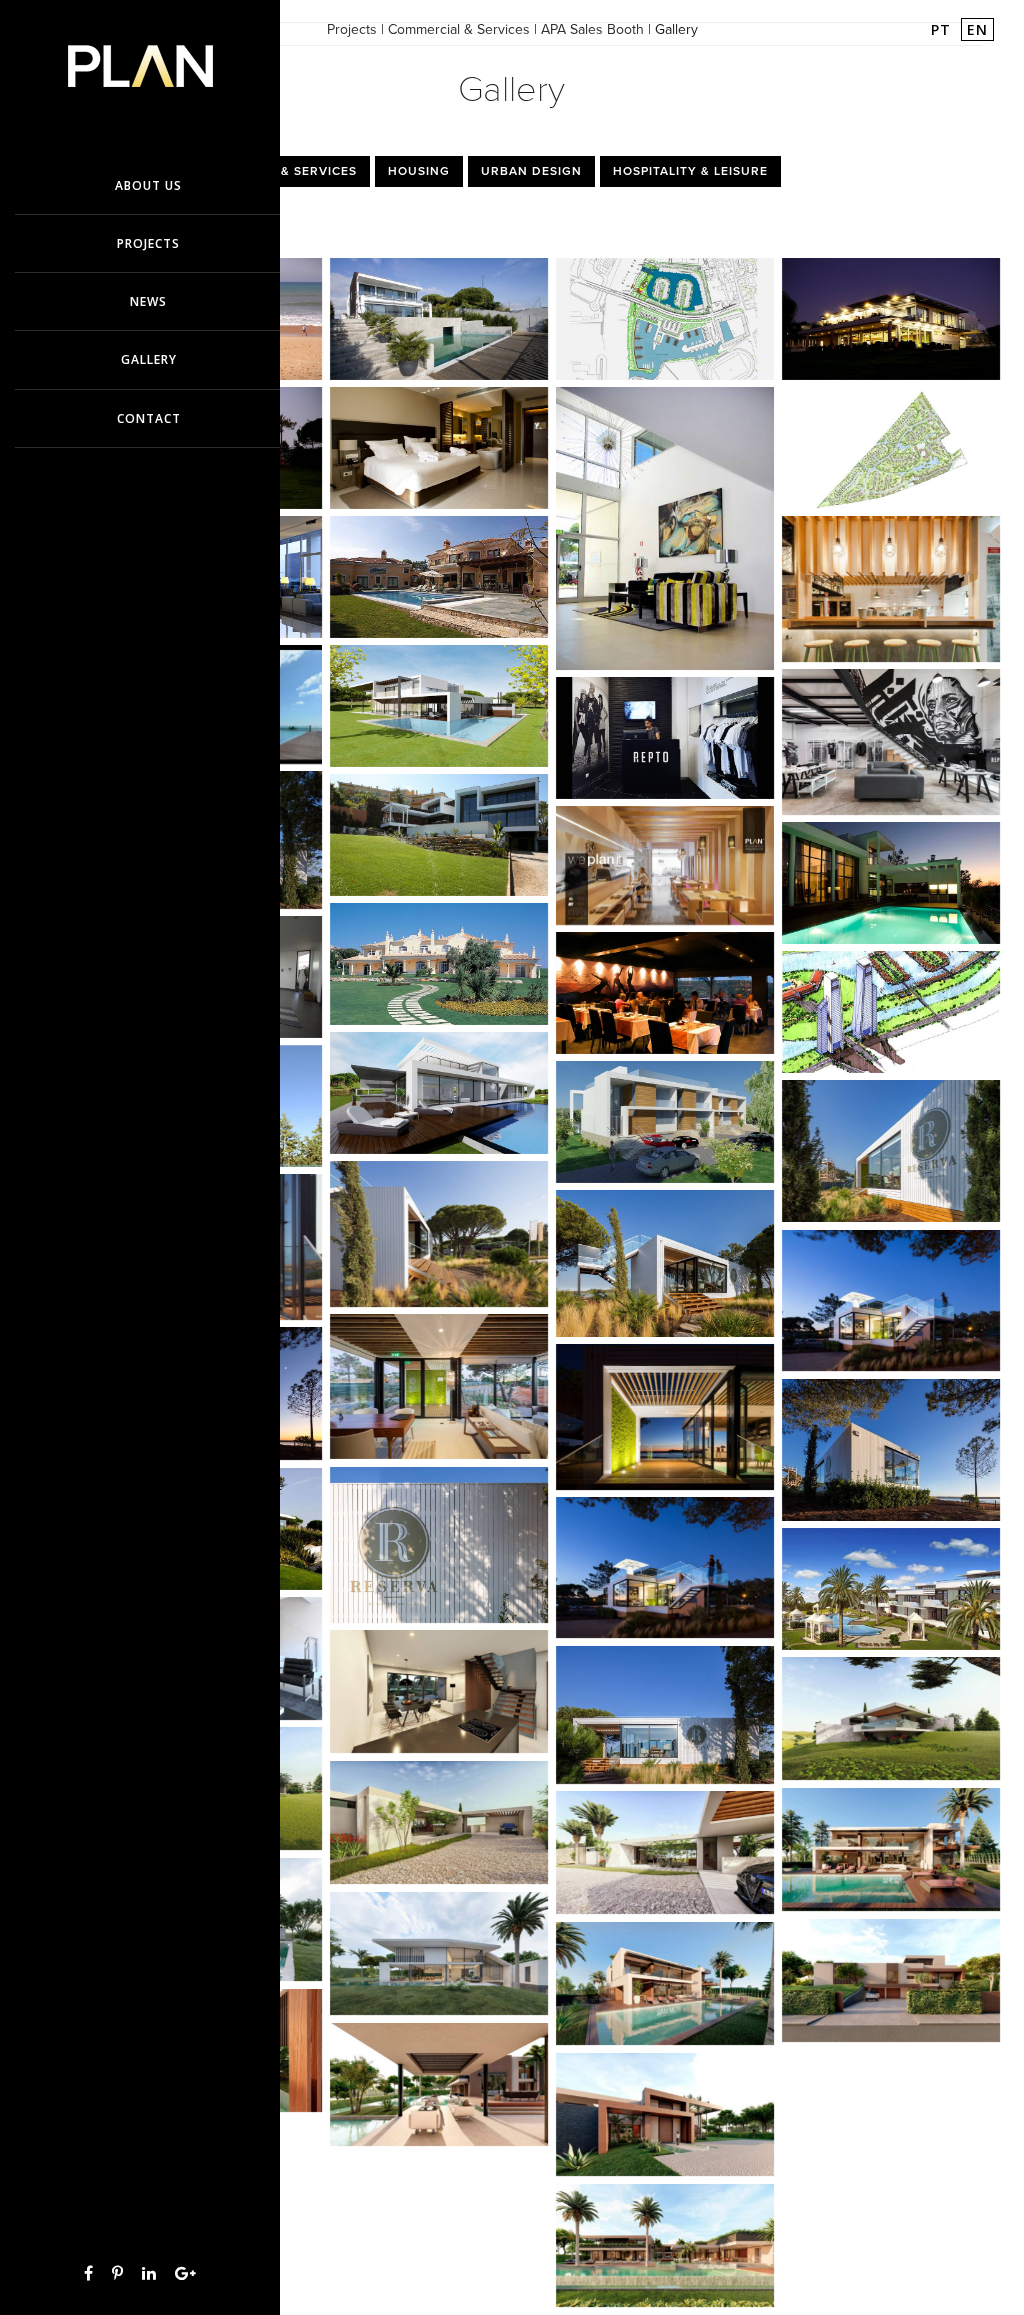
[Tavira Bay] (665, 322)
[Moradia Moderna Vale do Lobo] (891, 1592)
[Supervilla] (665, 2118)
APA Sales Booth (592, 29)
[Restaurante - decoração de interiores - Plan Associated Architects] (665, 996)
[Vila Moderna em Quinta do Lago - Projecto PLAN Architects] (439, 1096)
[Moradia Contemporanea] (439, 1695)
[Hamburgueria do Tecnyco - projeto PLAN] (891, 592)
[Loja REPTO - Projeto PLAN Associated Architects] (891, 745)
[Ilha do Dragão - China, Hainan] (891, 1015)
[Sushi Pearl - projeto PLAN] (665, 869)
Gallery (149, 359)
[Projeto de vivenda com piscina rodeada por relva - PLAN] (439, 709)
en (977, 29)
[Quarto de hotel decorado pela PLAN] (439, 451)
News (148, 301)
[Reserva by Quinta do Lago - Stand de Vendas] (665, 1267)
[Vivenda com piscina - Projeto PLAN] (439, 580)
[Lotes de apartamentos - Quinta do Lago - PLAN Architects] (665, 1125)
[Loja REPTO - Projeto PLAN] (665, 741)
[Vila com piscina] (439, 1957)
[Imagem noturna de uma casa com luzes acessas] (891, 322)
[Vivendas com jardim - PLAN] (439, 967)
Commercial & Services (459, 29)
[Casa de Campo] (665, 1856)
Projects (352, 29)
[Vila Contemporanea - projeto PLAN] (439, 322)
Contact (149, 418)
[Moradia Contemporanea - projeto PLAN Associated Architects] (439, 838)
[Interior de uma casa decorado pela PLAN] (665, 532)
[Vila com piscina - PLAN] (891, 886)
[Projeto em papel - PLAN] (891, 451)
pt (943, 29)
